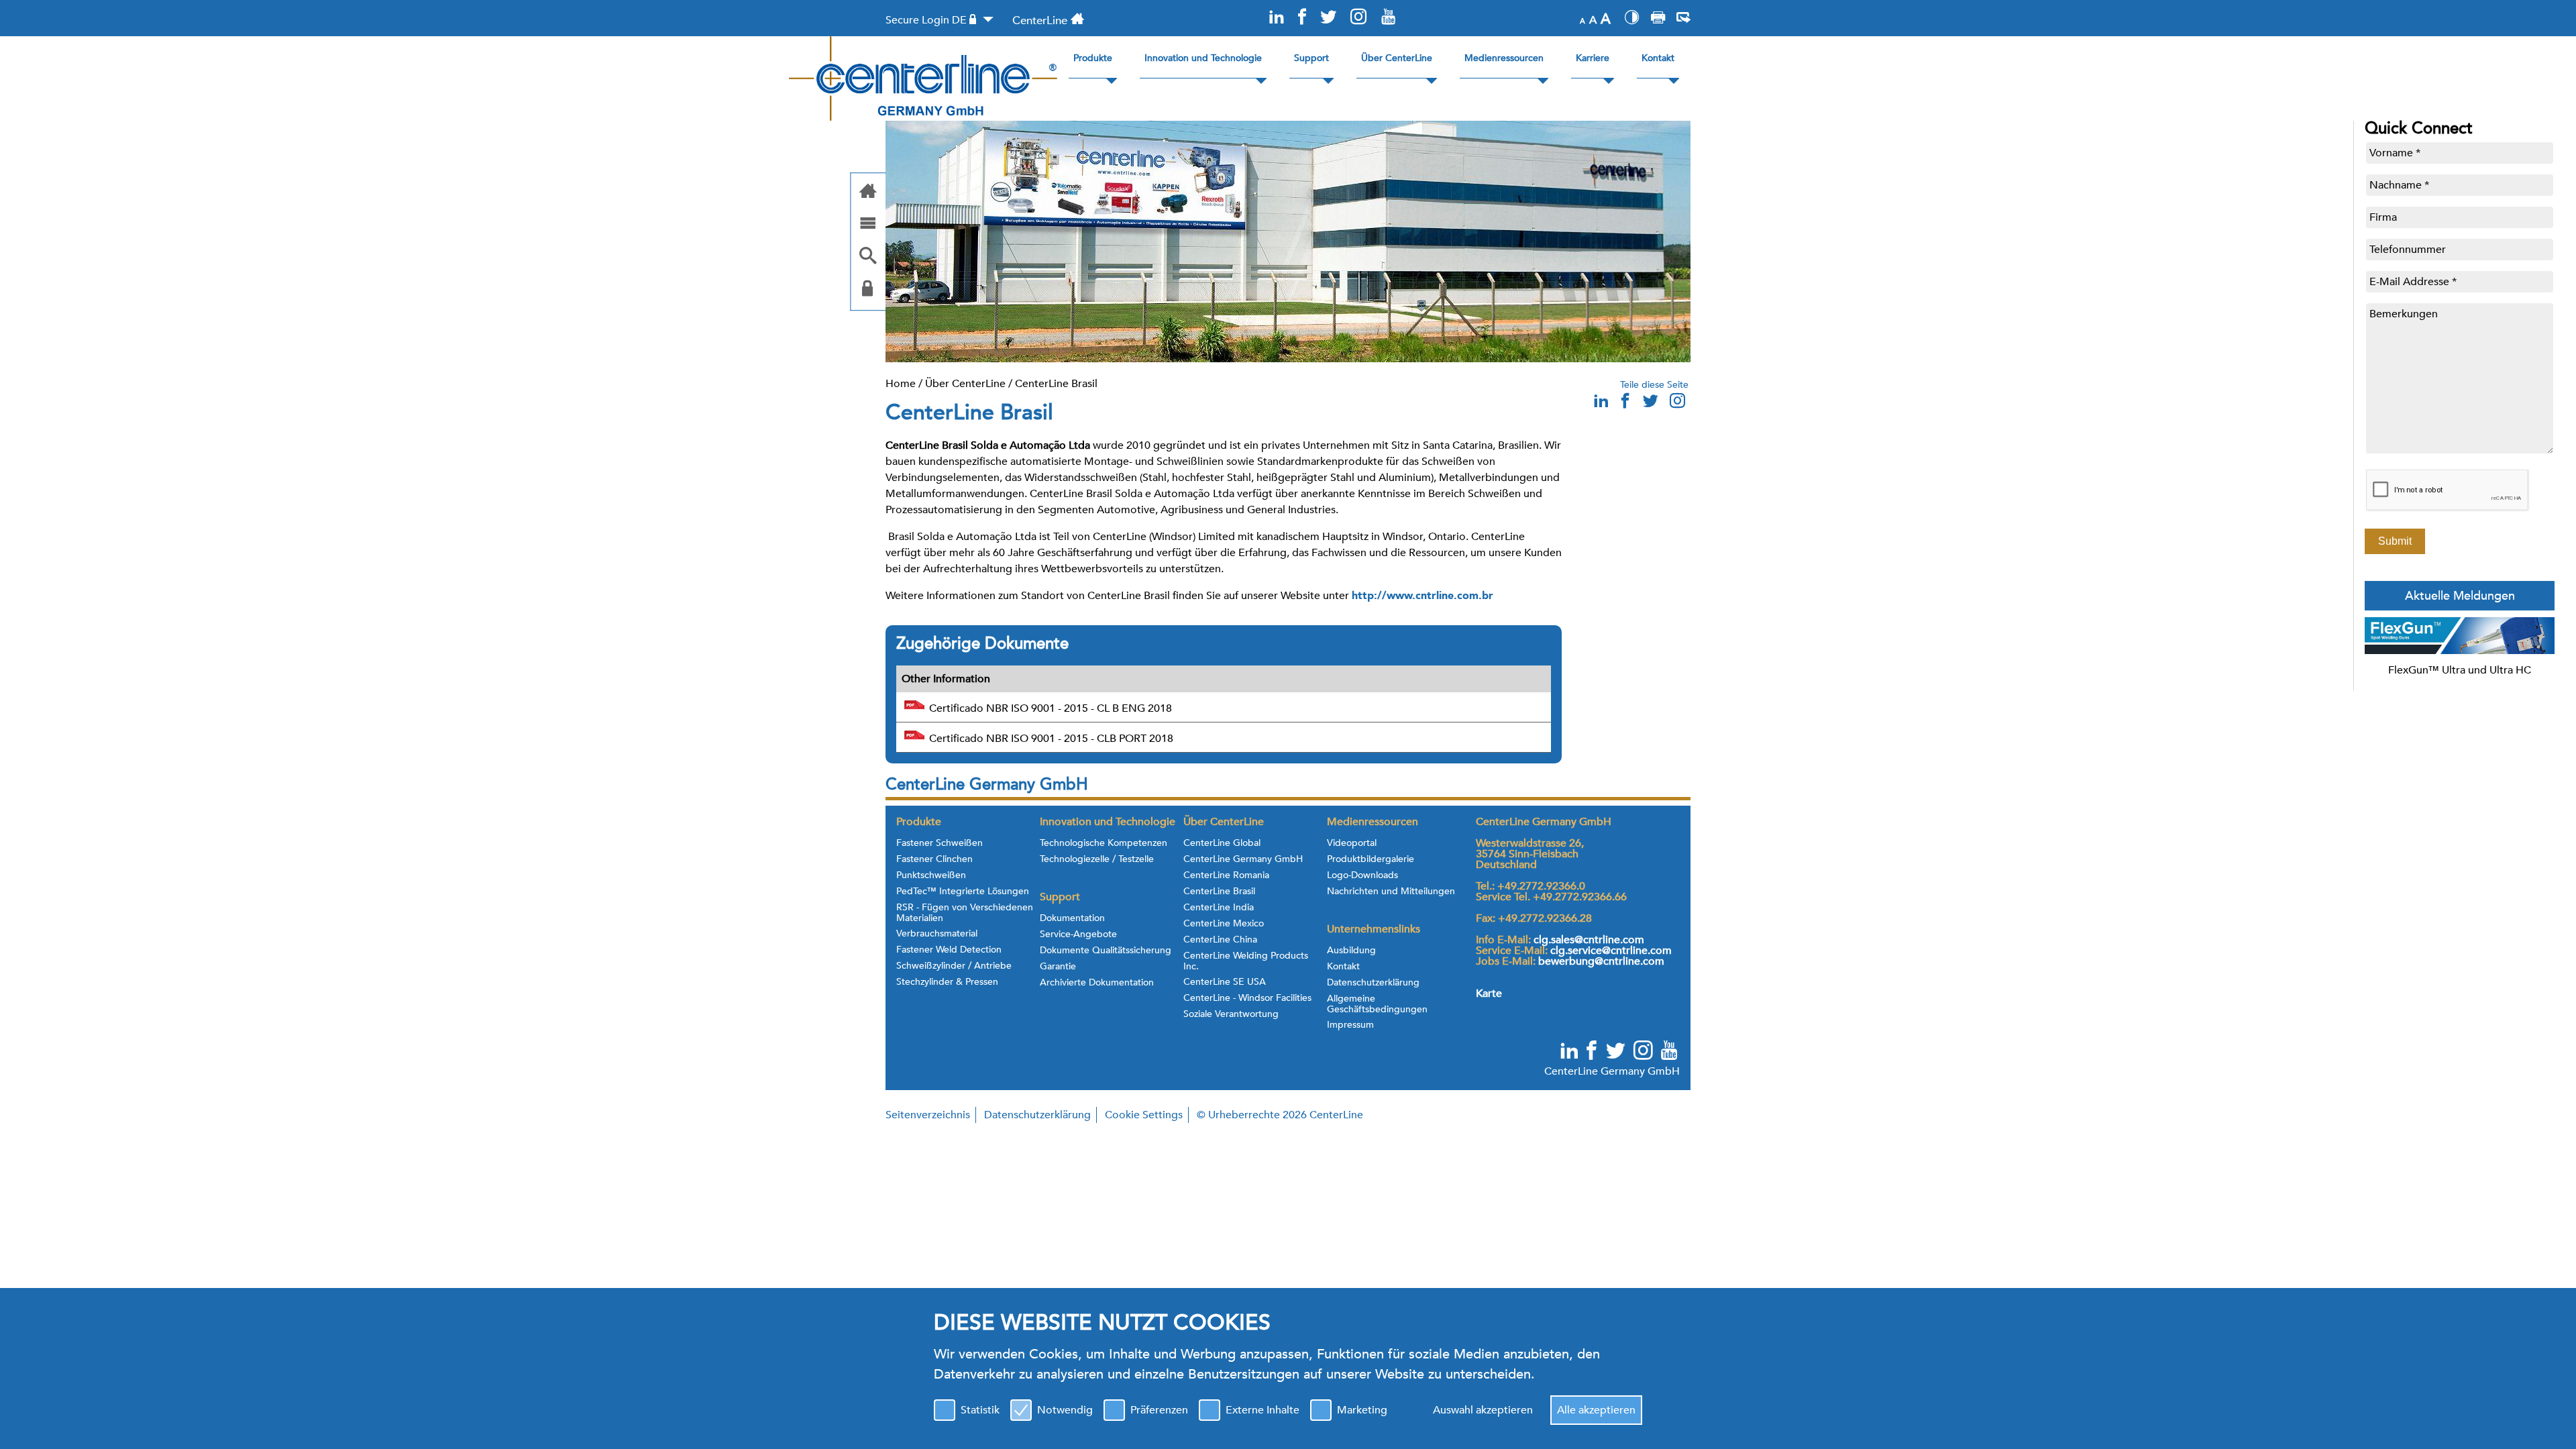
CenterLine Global (1222, 843)
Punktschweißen (931, 875)
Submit (2395, 541)
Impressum (1350, 1025)
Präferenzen (1159, 1410)
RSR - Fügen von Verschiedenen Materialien (965, 913)
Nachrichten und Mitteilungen (1391, 892)
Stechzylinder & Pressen (947, 982)
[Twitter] (1328, 18)
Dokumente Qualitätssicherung (1106, 951)
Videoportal (1352, 843)
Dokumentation (1072, 918)
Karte (1489, 994)
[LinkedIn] (1277, 18)
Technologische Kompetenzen (1104, 843)
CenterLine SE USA (1225, 982)
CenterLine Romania (1226, 875)
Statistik (980, 1410)
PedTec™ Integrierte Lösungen (963, 892)
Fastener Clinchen (934, 859)
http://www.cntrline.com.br (1423, 596)
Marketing (1362, 1410)
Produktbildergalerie (1371, 859)
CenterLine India (1219, 908)
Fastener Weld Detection (949, 950)
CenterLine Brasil (1056, 384)
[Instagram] (1358, 18)
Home (901, 384)
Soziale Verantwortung (1231, 1014)
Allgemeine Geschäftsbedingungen (1377, 1004)
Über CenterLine (965, 384)
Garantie (1058, 967)
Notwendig (1065, 1410)
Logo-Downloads (1362, 875)
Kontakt (1343, 967)
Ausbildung (1351, 951)
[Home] (868, 192)
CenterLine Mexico (1224, 924)
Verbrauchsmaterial (937, 934)
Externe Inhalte (1263, 1410)
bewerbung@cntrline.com (1601, 961)
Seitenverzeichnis (928, 1115)
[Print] (1658, 19)
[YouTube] (1388, 18)
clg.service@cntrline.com (1611, 951)
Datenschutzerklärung (1373, 983)
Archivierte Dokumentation (1097, 983)
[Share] (1683, 19)
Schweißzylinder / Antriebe (954, 966)
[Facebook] (1302, 18)
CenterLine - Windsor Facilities (1247, 998)
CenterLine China (1220, 940)
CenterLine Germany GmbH (1243, 859)
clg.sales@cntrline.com (1589, 940)
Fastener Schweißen (940, 843)
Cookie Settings (1144, 1115)
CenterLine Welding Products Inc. (1246, 961)
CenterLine (1040, 20)
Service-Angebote (1078, 934)
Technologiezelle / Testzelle (1097, 859)
